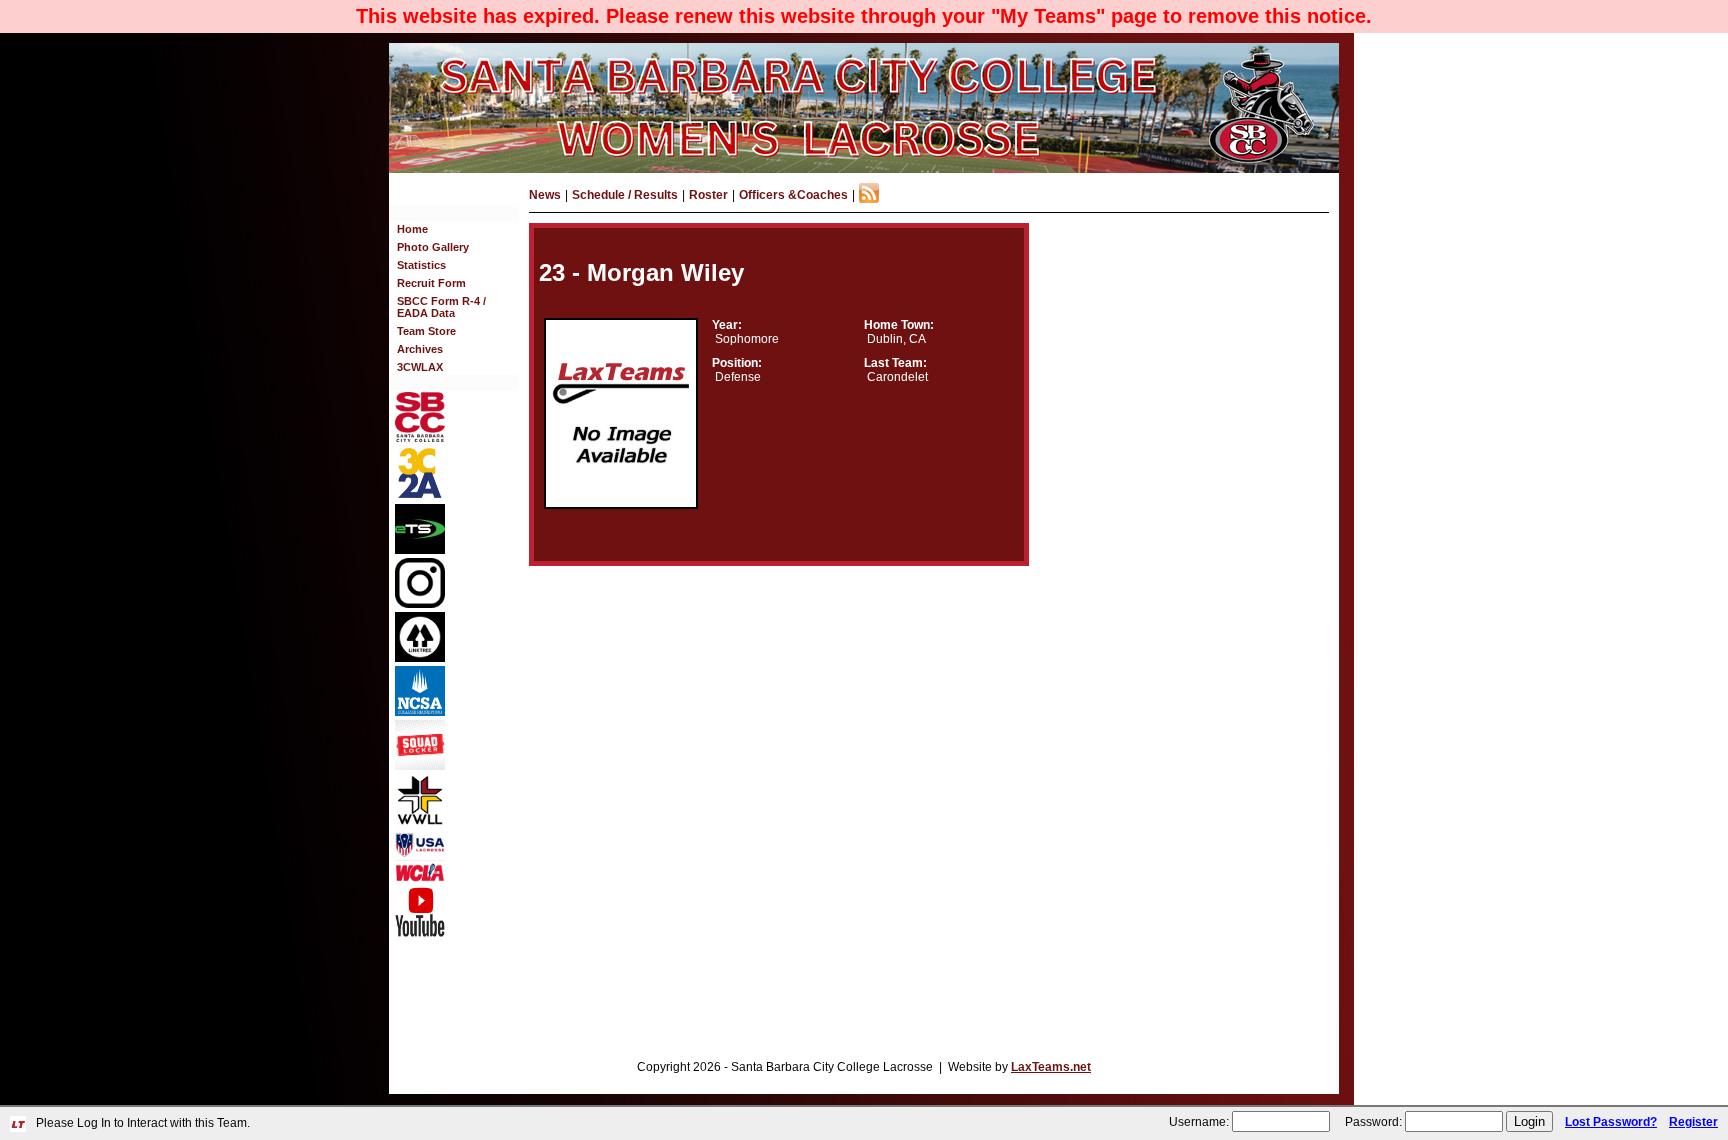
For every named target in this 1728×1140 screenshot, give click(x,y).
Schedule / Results (625, 195)
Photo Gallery (433, 247)
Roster (708, 195)
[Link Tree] (420, 658)
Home (412, 229)
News (545, 195)
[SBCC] (420, 438)
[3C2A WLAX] (420, 496)
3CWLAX (420, 367)
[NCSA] (420, 712)
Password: (1373, 1122)
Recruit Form (431, 283)
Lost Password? (1611, 1122)
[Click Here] (420, 766)
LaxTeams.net (1051, 1067)
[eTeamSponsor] (420, 550)
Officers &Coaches (793, 195)
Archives (420, 349)
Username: (1199, 1122)
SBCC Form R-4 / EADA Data (441, 307)
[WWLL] (420, 821)
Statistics (421, 265)
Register (1693, 1122)
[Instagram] (420, 604)
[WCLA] (420, 878)
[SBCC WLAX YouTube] (420, 933)
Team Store (426, 331)
